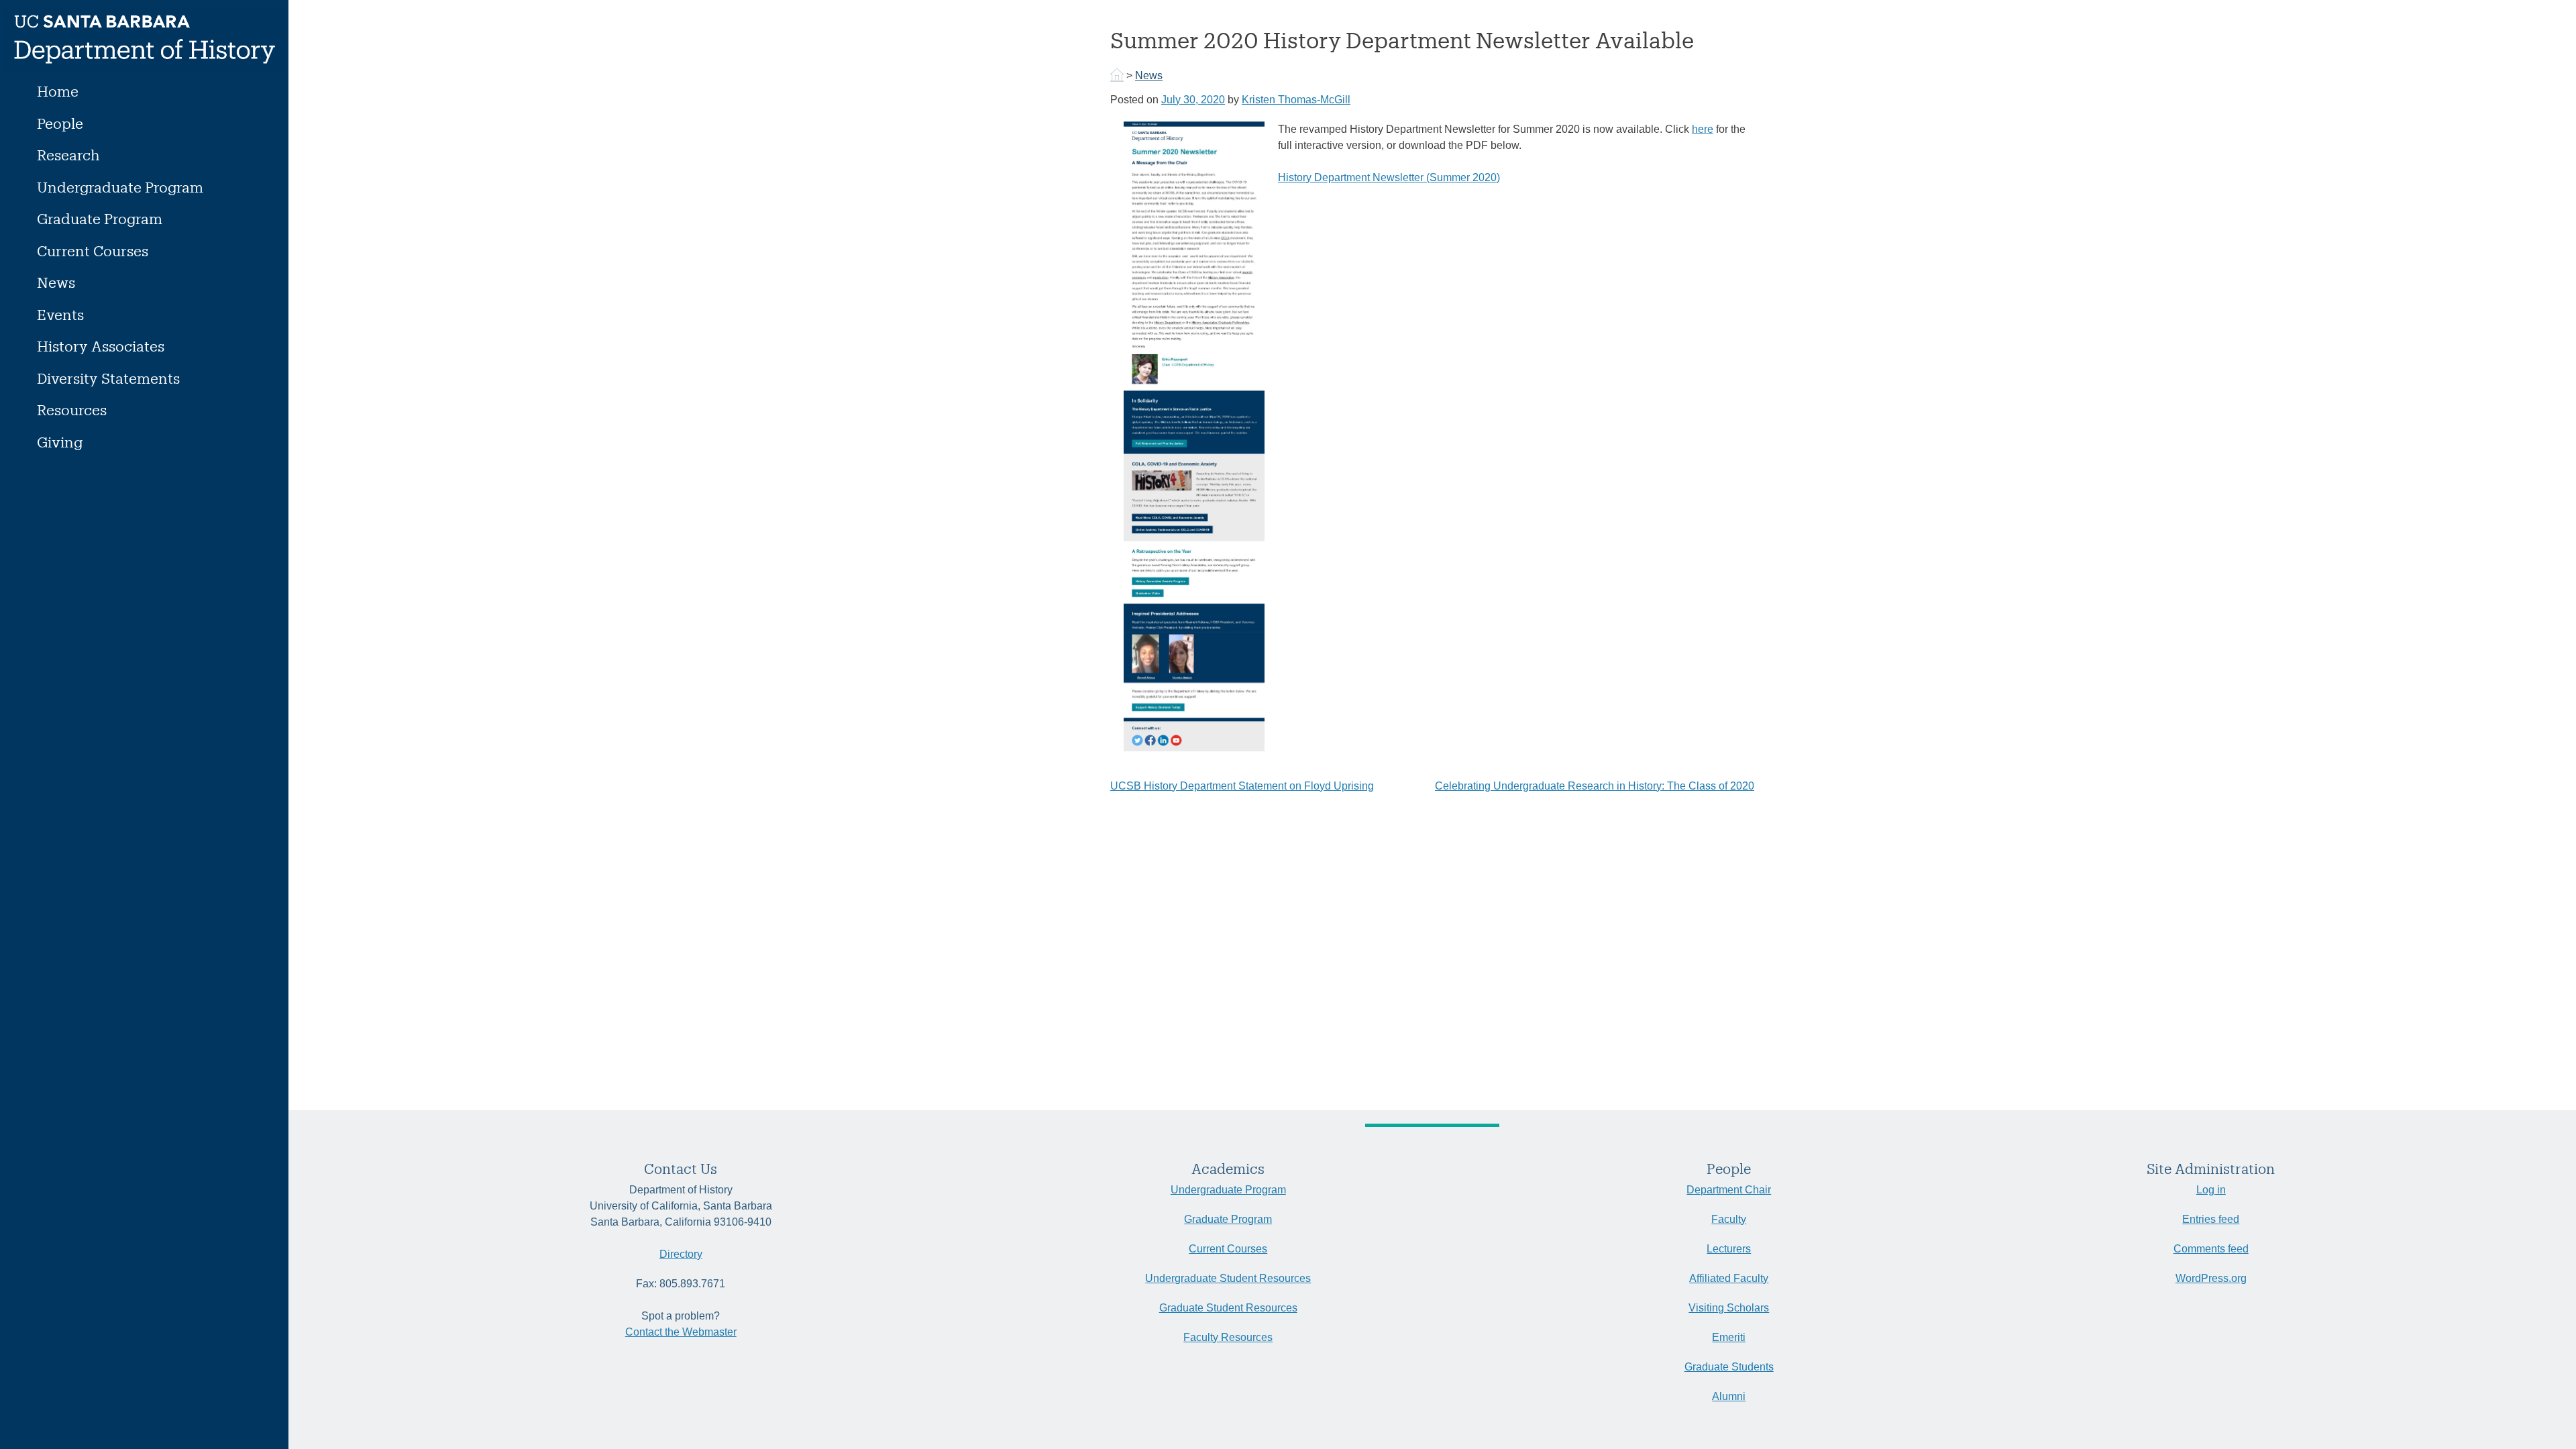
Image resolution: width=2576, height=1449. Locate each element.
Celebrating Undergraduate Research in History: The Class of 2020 (1595, 786)
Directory (681, 1254)
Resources (72, 410)
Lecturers (1729, 1249)
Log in (2211, 1190)
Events (60, 314)
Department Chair (1729, 1190)
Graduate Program (100, 218)
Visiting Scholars (1729, 1308)
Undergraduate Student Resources (1228, 1278)
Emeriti (1729, 1337)
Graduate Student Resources (1228, 1308)
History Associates (101, 346)
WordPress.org (2211, 1278)
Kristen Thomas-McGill (1296, 100)
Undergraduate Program (120, 187)
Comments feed (2211, 1249)
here (1703, 129)
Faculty (1729, 1219)
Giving (60, 442)
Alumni (1729, 1396)
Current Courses (93, 251)
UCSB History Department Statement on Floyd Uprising (1242, 786)
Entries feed (2211, 1219)
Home (58, 91)
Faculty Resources (1228, 1337)
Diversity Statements (108, 378)
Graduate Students (1729, 1367)
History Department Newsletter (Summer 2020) (1389, 177)
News (56, 282)
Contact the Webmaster (681, 1332)
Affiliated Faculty (1729, 1278)
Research (68, 155)
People (60, 123)
